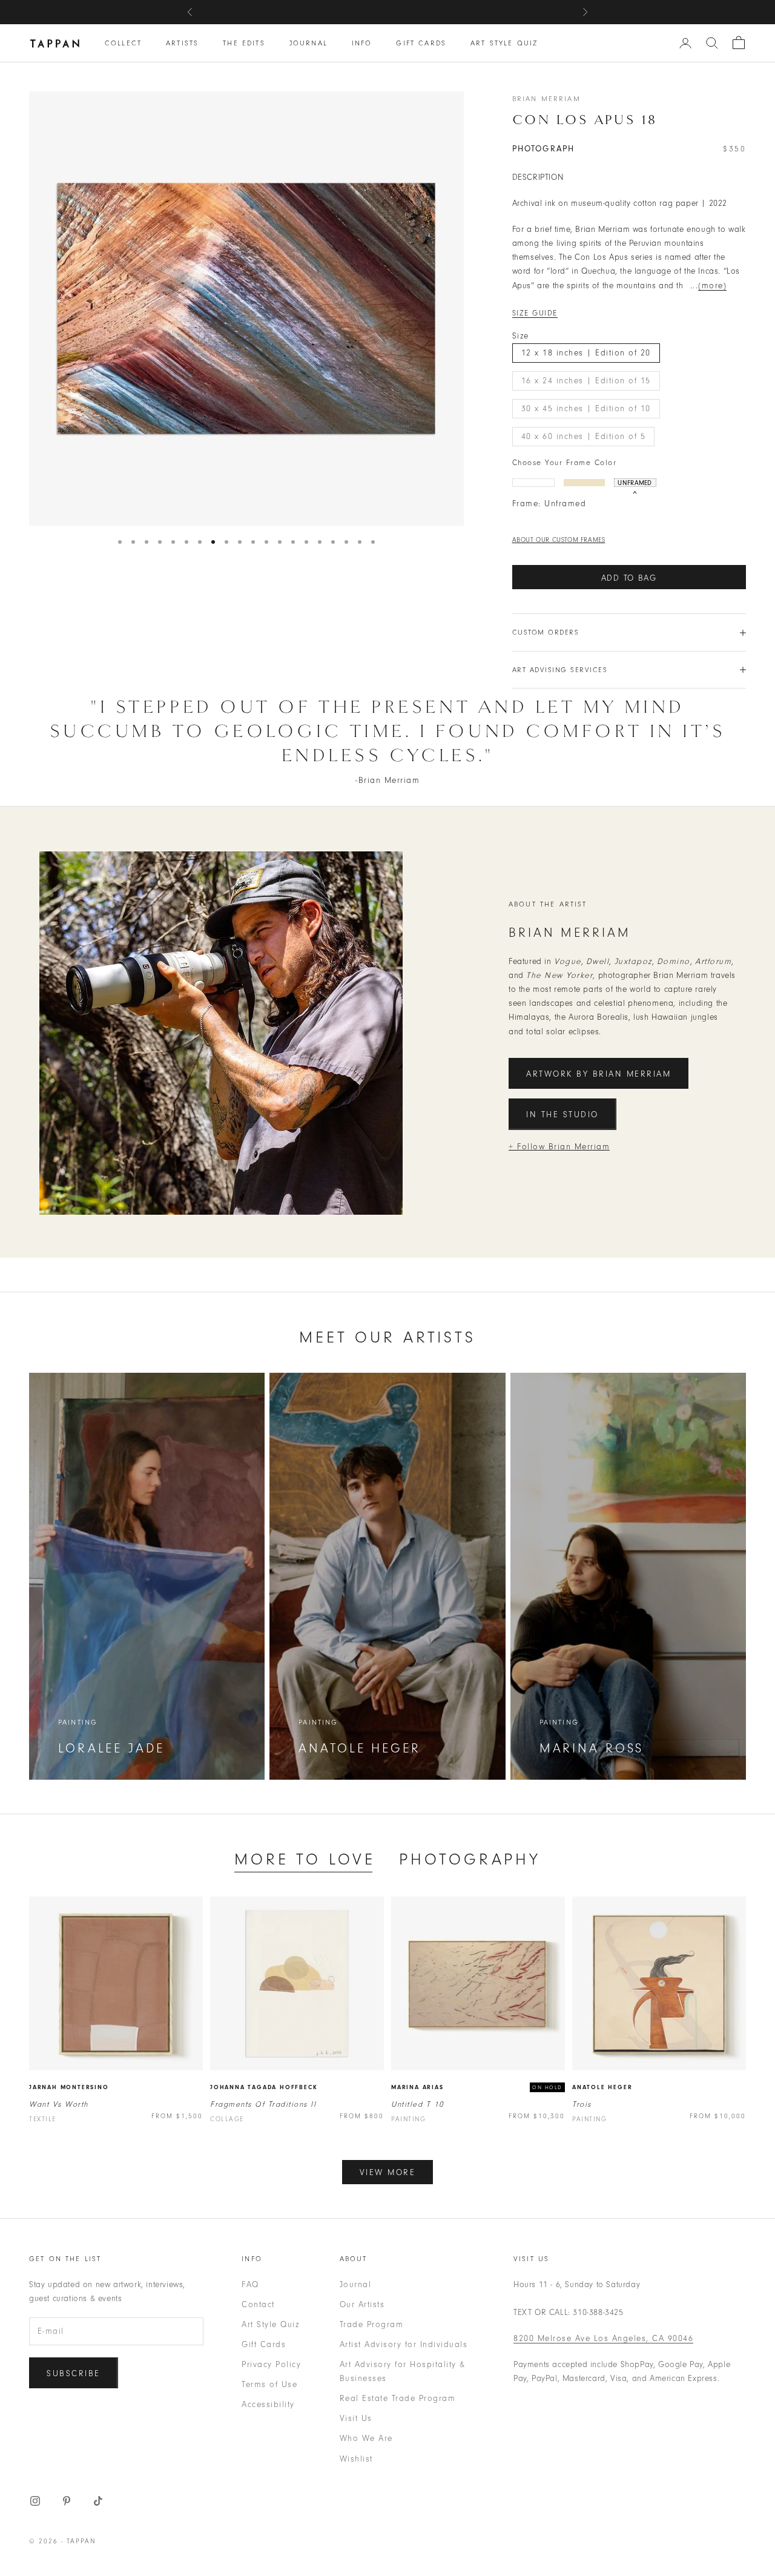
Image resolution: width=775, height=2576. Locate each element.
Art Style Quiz (504, 43)
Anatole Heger (602, 2087)
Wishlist (356, 2459)
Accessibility (268, 2404)
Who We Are (366, 2438)
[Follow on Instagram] (35, 2501)
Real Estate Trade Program (398, 2398)
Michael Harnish (461, 12)
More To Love (305, 1859)
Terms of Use (269, 2384)
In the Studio (562, 1115)
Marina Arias (417, 2087)
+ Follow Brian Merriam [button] (559, 1147)
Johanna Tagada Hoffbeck (264, 2087)
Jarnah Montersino (69, 2087)
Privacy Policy (271, 2364)
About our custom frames (559, 540)
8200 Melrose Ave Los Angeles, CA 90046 (603, 2338)
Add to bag (629, 578)
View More (388, 2172)
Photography (470, 1859)
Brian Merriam (546, 99)
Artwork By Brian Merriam (599, 1074)
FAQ (250, 2284)
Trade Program (372, 2324)
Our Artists (362, 2304)
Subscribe (74, 2373)
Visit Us (356, 2418)
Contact (258, 2304)
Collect (123, 43)
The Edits (244, 43)
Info (362, 43)
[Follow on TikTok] (98, 2501)
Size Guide (535, 313)
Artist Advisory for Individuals (404, 2344)
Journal (308, 43)
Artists (182, 43)
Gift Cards (421, 43)
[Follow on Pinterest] (67, 2501)
